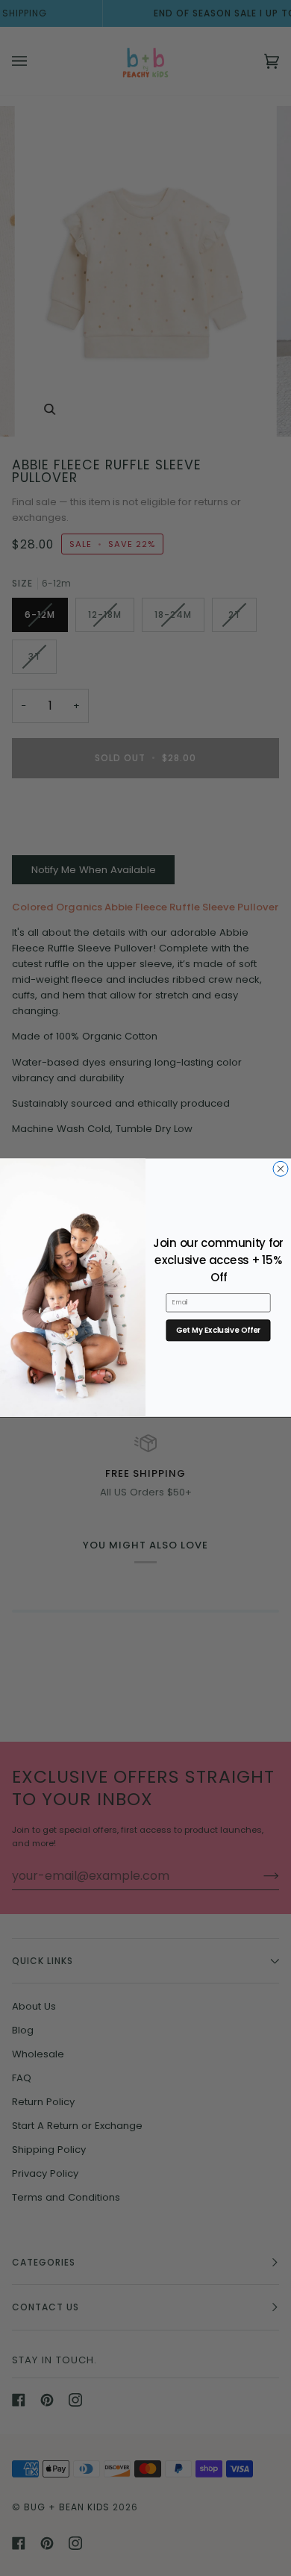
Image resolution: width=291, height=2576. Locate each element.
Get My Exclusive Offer (219, 1331)
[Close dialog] (281, 1169)
